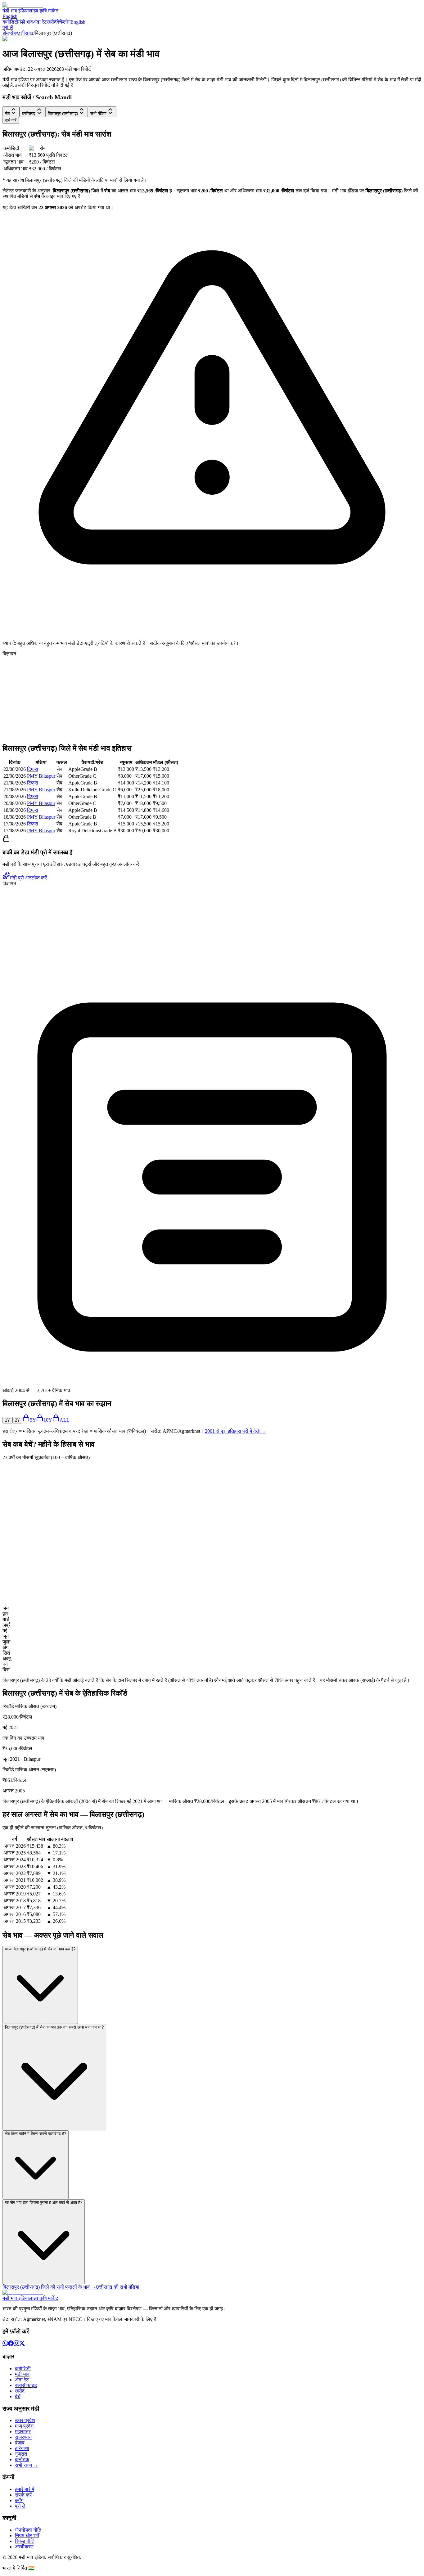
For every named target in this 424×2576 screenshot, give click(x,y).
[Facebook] (11, 2344)
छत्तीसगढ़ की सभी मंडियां (118, 2287)
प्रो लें (8, 27)
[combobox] (11, 112)
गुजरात (21, 2454)
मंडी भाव (26, 22)
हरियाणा (22, 2448)
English (10, 16)
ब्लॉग (66, 22)
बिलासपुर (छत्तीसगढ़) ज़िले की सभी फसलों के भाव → (49, 2287)
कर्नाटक (22, 2459)
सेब (13, 33)
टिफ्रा (33, 769)
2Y (17, 1420)
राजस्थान (23, 2437)
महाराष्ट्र (23, 2432)
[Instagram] (16, 2344)
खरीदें (52, 22)
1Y (7, 1420)
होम (6, 33)
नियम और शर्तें (27, 2536)
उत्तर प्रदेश (25, 2420)
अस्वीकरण (24, 2547)
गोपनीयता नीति (28, 2530)
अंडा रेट (40, 22)
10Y (48, 1420)
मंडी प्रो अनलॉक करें (28, 878)
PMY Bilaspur (41, 776)
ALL (65, 1420)
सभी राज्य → (27, 2465)
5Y (33, 1420)
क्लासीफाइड (26, 2385)
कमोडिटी (10, 22)
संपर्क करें (23, 2495)
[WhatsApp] (5, 2344)
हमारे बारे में (25, 2489)
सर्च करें (11, 120)
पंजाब (20, 2443)
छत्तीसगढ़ (25, 33)
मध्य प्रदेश (24, 2426)
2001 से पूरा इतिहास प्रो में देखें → (235, 1431)
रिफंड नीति (25, 2541)
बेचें (59, 22)
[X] (22, 2344)
